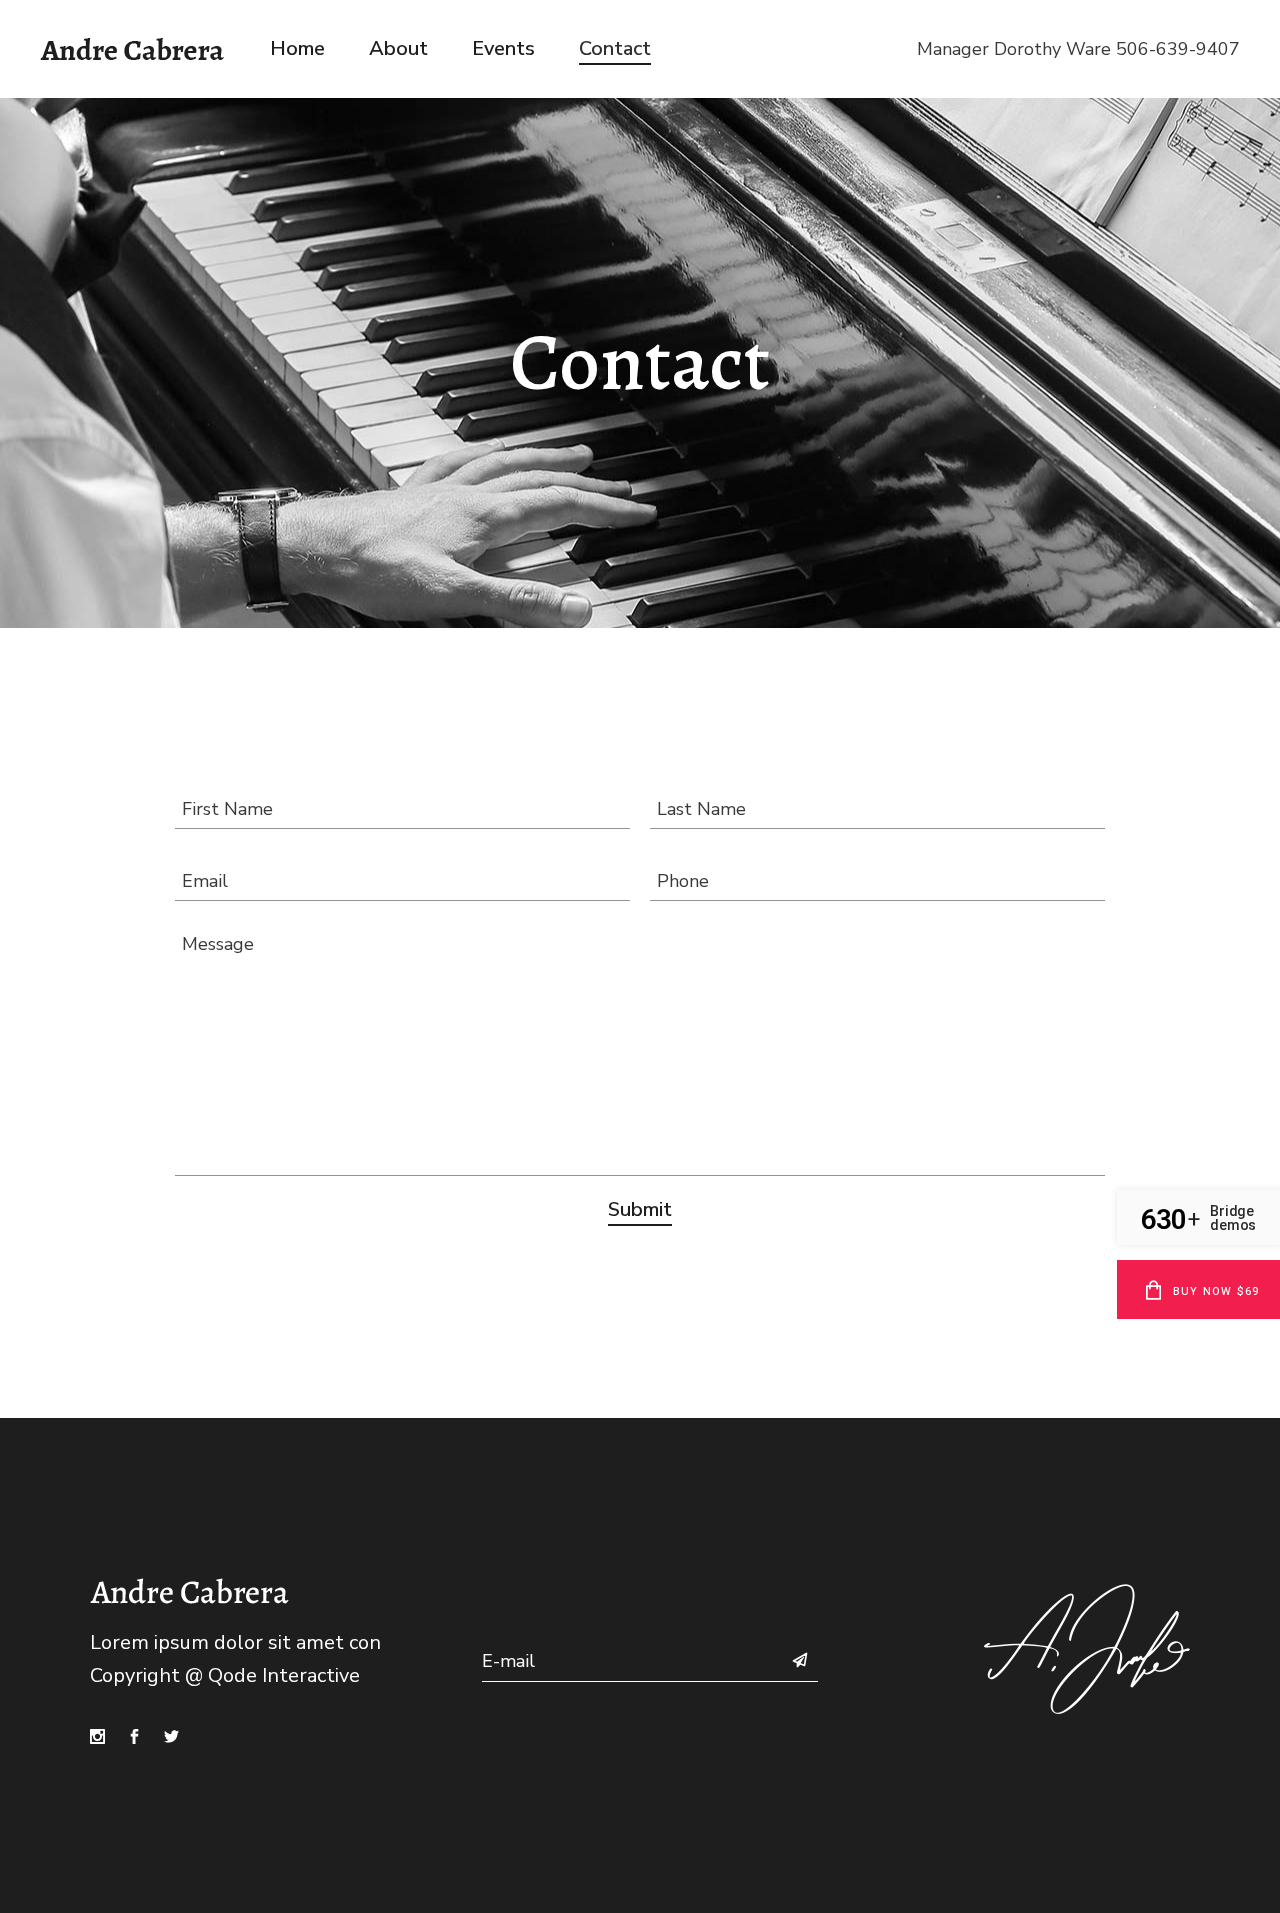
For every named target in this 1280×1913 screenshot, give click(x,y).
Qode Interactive (284, 1675)
